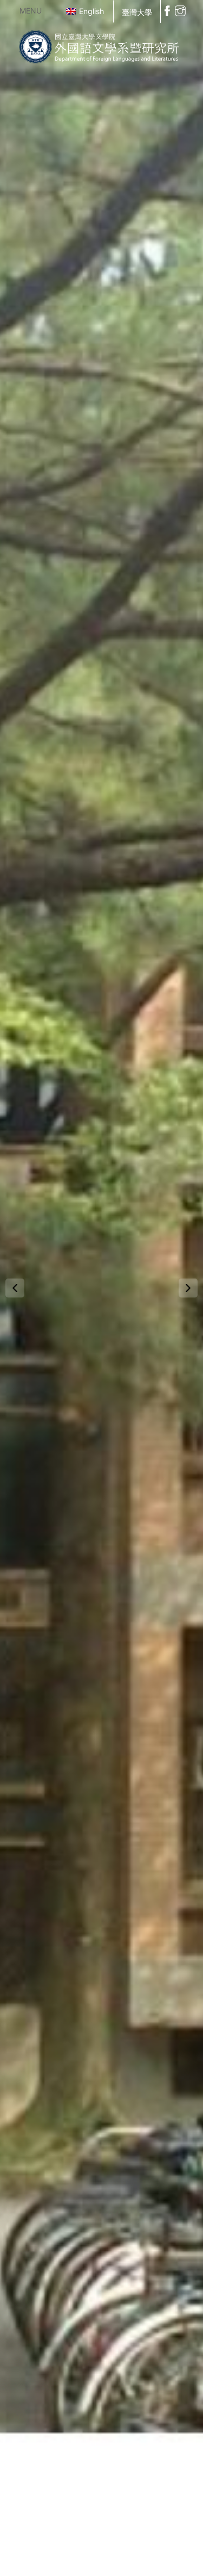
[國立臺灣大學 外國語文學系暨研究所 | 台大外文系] (101, 45)
